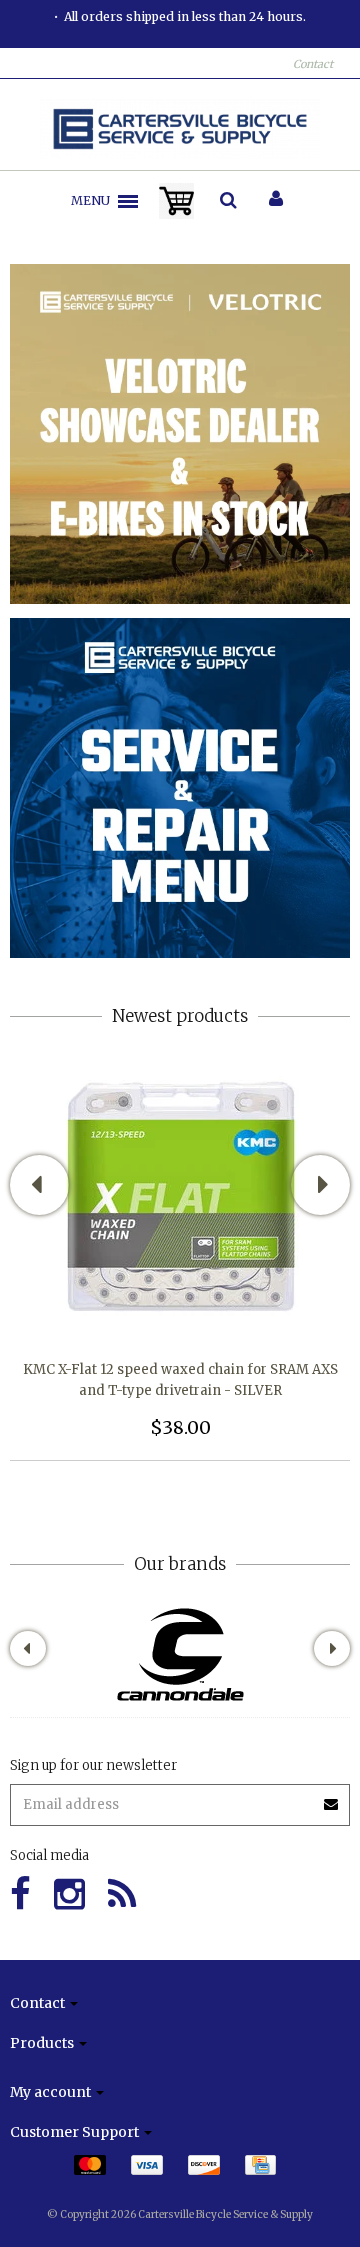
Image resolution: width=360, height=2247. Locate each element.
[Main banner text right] (180, 787)
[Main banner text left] (180, 433)
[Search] (228, 201)
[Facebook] (20, 1894)
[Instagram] (69, 1894)
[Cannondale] (180, 1654)
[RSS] (122, 1894)
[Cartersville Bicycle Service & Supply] (180, 129)
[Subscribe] (180, 1797)
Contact (313, 64)
